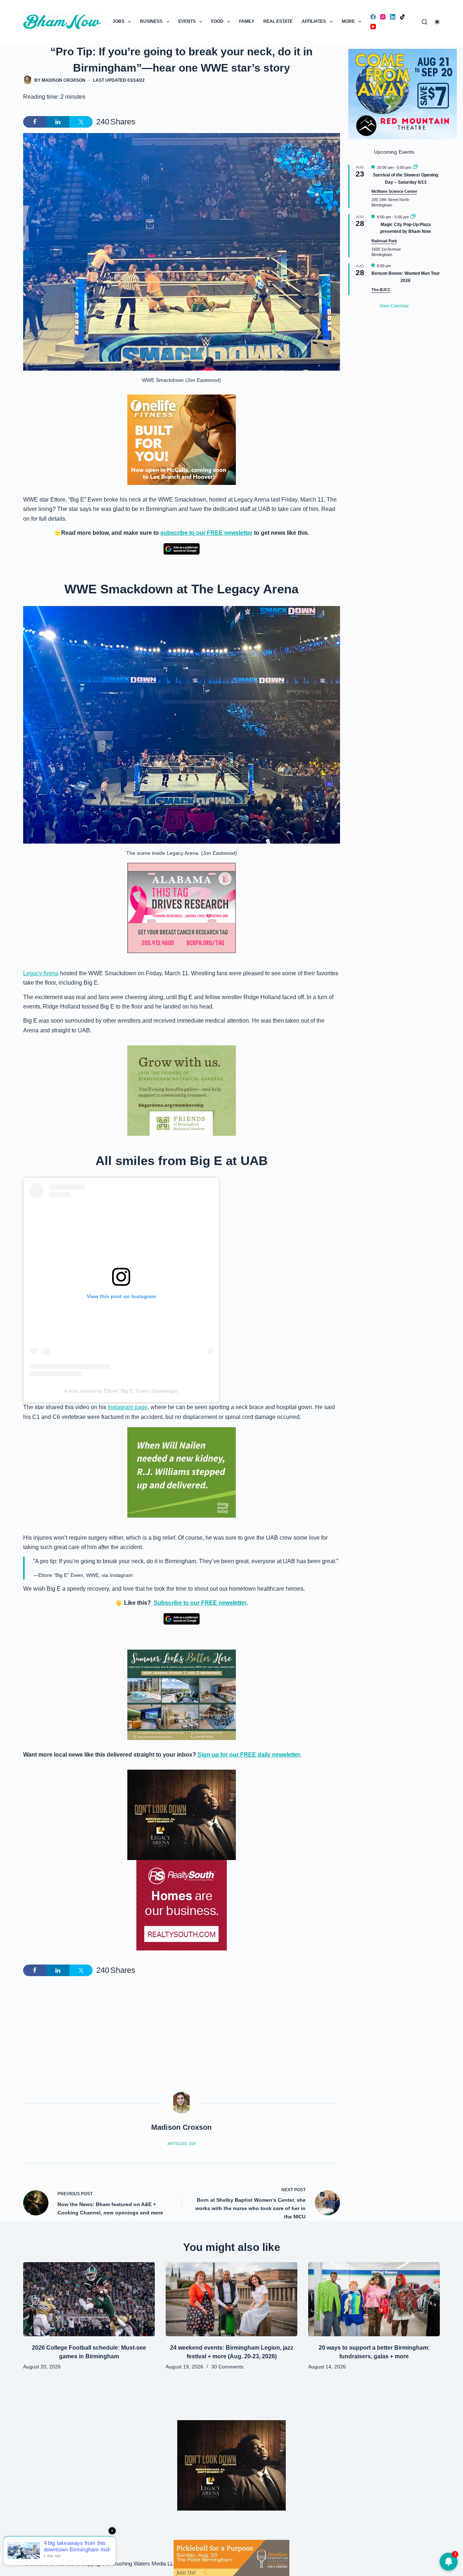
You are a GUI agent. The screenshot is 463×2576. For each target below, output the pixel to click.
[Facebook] (373, 17)
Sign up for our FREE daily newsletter (249, 1755)
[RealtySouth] (182, 1905)
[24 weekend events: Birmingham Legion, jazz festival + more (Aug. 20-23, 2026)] (231, 2299)
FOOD (217, 21)
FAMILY (247, 21)
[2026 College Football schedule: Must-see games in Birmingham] (89, 2299)
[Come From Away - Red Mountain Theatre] (403, 93)
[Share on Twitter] (81, 122)
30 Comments (227, 2367)
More (348, 21)
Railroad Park (384, 241)
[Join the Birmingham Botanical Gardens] (182, 1090)
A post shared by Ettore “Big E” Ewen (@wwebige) (121, 1391)
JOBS (118, 21)
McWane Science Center (394, 191)
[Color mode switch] (437, 22)
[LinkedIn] (393, 17)
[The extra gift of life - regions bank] (182, 1472)
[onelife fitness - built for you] (182, 439)
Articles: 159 (181, 2144)
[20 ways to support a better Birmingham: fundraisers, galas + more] (374, 2299)
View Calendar (394, 306)
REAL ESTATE (278, 21)
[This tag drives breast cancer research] (182, 908)
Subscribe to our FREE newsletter (200, 1603)
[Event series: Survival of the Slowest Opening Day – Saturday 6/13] (415, 167)
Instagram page (128, 1407)
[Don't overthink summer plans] (231, 2557)
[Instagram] (383, 17)
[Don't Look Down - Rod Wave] (182, 1814)
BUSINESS (151, 21)
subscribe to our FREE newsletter (206, 533)
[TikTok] (402, 17)
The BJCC (381, 290)
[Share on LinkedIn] (58, 122)
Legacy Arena (41, 973)
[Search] (424, 22)
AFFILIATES (314, 21)
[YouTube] (373, 27)
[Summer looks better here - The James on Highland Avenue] (182, 1695)
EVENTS (187, 21)
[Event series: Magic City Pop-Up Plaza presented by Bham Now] (413, 217)
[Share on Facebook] (35, 122)
